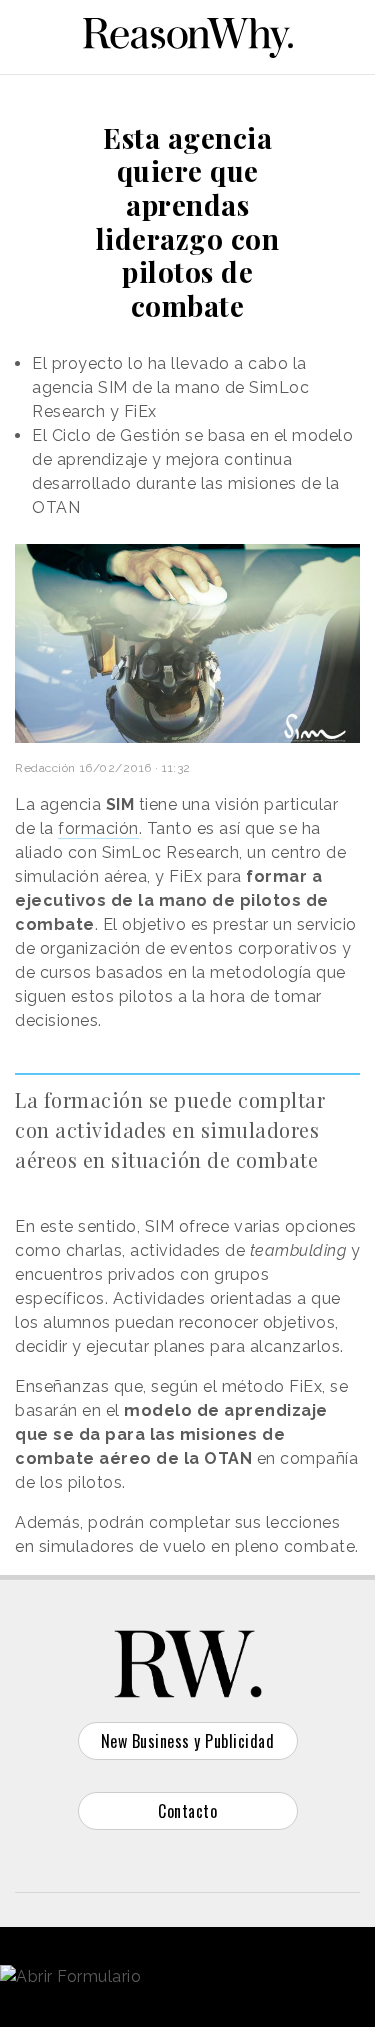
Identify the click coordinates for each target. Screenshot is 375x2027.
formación (98, 828)
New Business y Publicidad (188, 1741)
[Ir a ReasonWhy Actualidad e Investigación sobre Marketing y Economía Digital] (188, 34)
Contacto (187, 1811)
